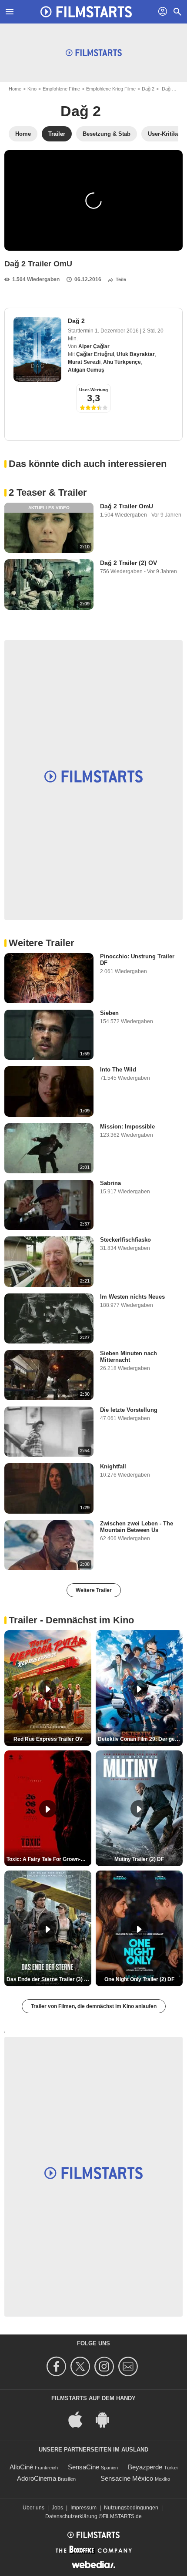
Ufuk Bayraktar (136, 354)
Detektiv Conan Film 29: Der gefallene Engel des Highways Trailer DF (140, 1739)
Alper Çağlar (94, 346)
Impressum (83, 2508)
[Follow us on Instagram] (105, 2366)
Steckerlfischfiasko (125, 1240)
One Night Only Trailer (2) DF (139, 1979)
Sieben (109, 1013)
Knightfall (113, 1466)
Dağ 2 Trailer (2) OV (129, 563)
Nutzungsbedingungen (131, 2508)
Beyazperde (145, 2467)
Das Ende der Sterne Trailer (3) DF (49, 1979)
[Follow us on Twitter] (82, 2366)
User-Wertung (93, 390)
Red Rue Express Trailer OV (48, 1739)
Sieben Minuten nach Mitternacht (129, 1357)
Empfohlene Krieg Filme (111, 89)
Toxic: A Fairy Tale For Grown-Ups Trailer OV (49, 1859)
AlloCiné (21, 2467)
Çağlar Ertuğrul (95, 354)
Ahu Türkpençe (122, 362)
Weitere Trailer (94, 1590)
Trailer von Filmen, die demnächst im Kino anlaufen (94, 2006)
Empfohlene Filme (61, 89)
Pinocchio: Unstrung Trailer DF (137, 960)
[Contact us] (129, 2366)
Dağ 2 (148, 89)
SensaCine (83, 2467)
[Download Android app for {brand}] (107, 2419)
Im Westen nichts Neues (132, 1297)
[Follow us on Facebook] (58, 2366)
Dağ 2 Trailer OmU (127, 506)
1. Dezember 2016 (117, 331)
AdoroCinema (37, 2478)
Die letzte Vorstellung (129, 1410)
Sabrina (110, 1183)
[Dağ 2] (37, 349)
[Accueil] (86, 12)
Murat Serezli (84, 362)
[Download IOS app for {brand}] (80, 2419)
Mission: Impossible (127, 1127)
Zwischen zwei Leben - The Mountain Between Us (137, 1527)
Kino (32, 89)
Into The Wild (118, 1070)
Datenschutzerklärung (71, 2516)
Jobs (57, 2508)
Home (15, 89)
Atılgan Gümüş (86, 370)
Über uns (33, 2508)
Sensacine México (127, 2478)
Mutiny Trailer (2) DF (139, 1859)
